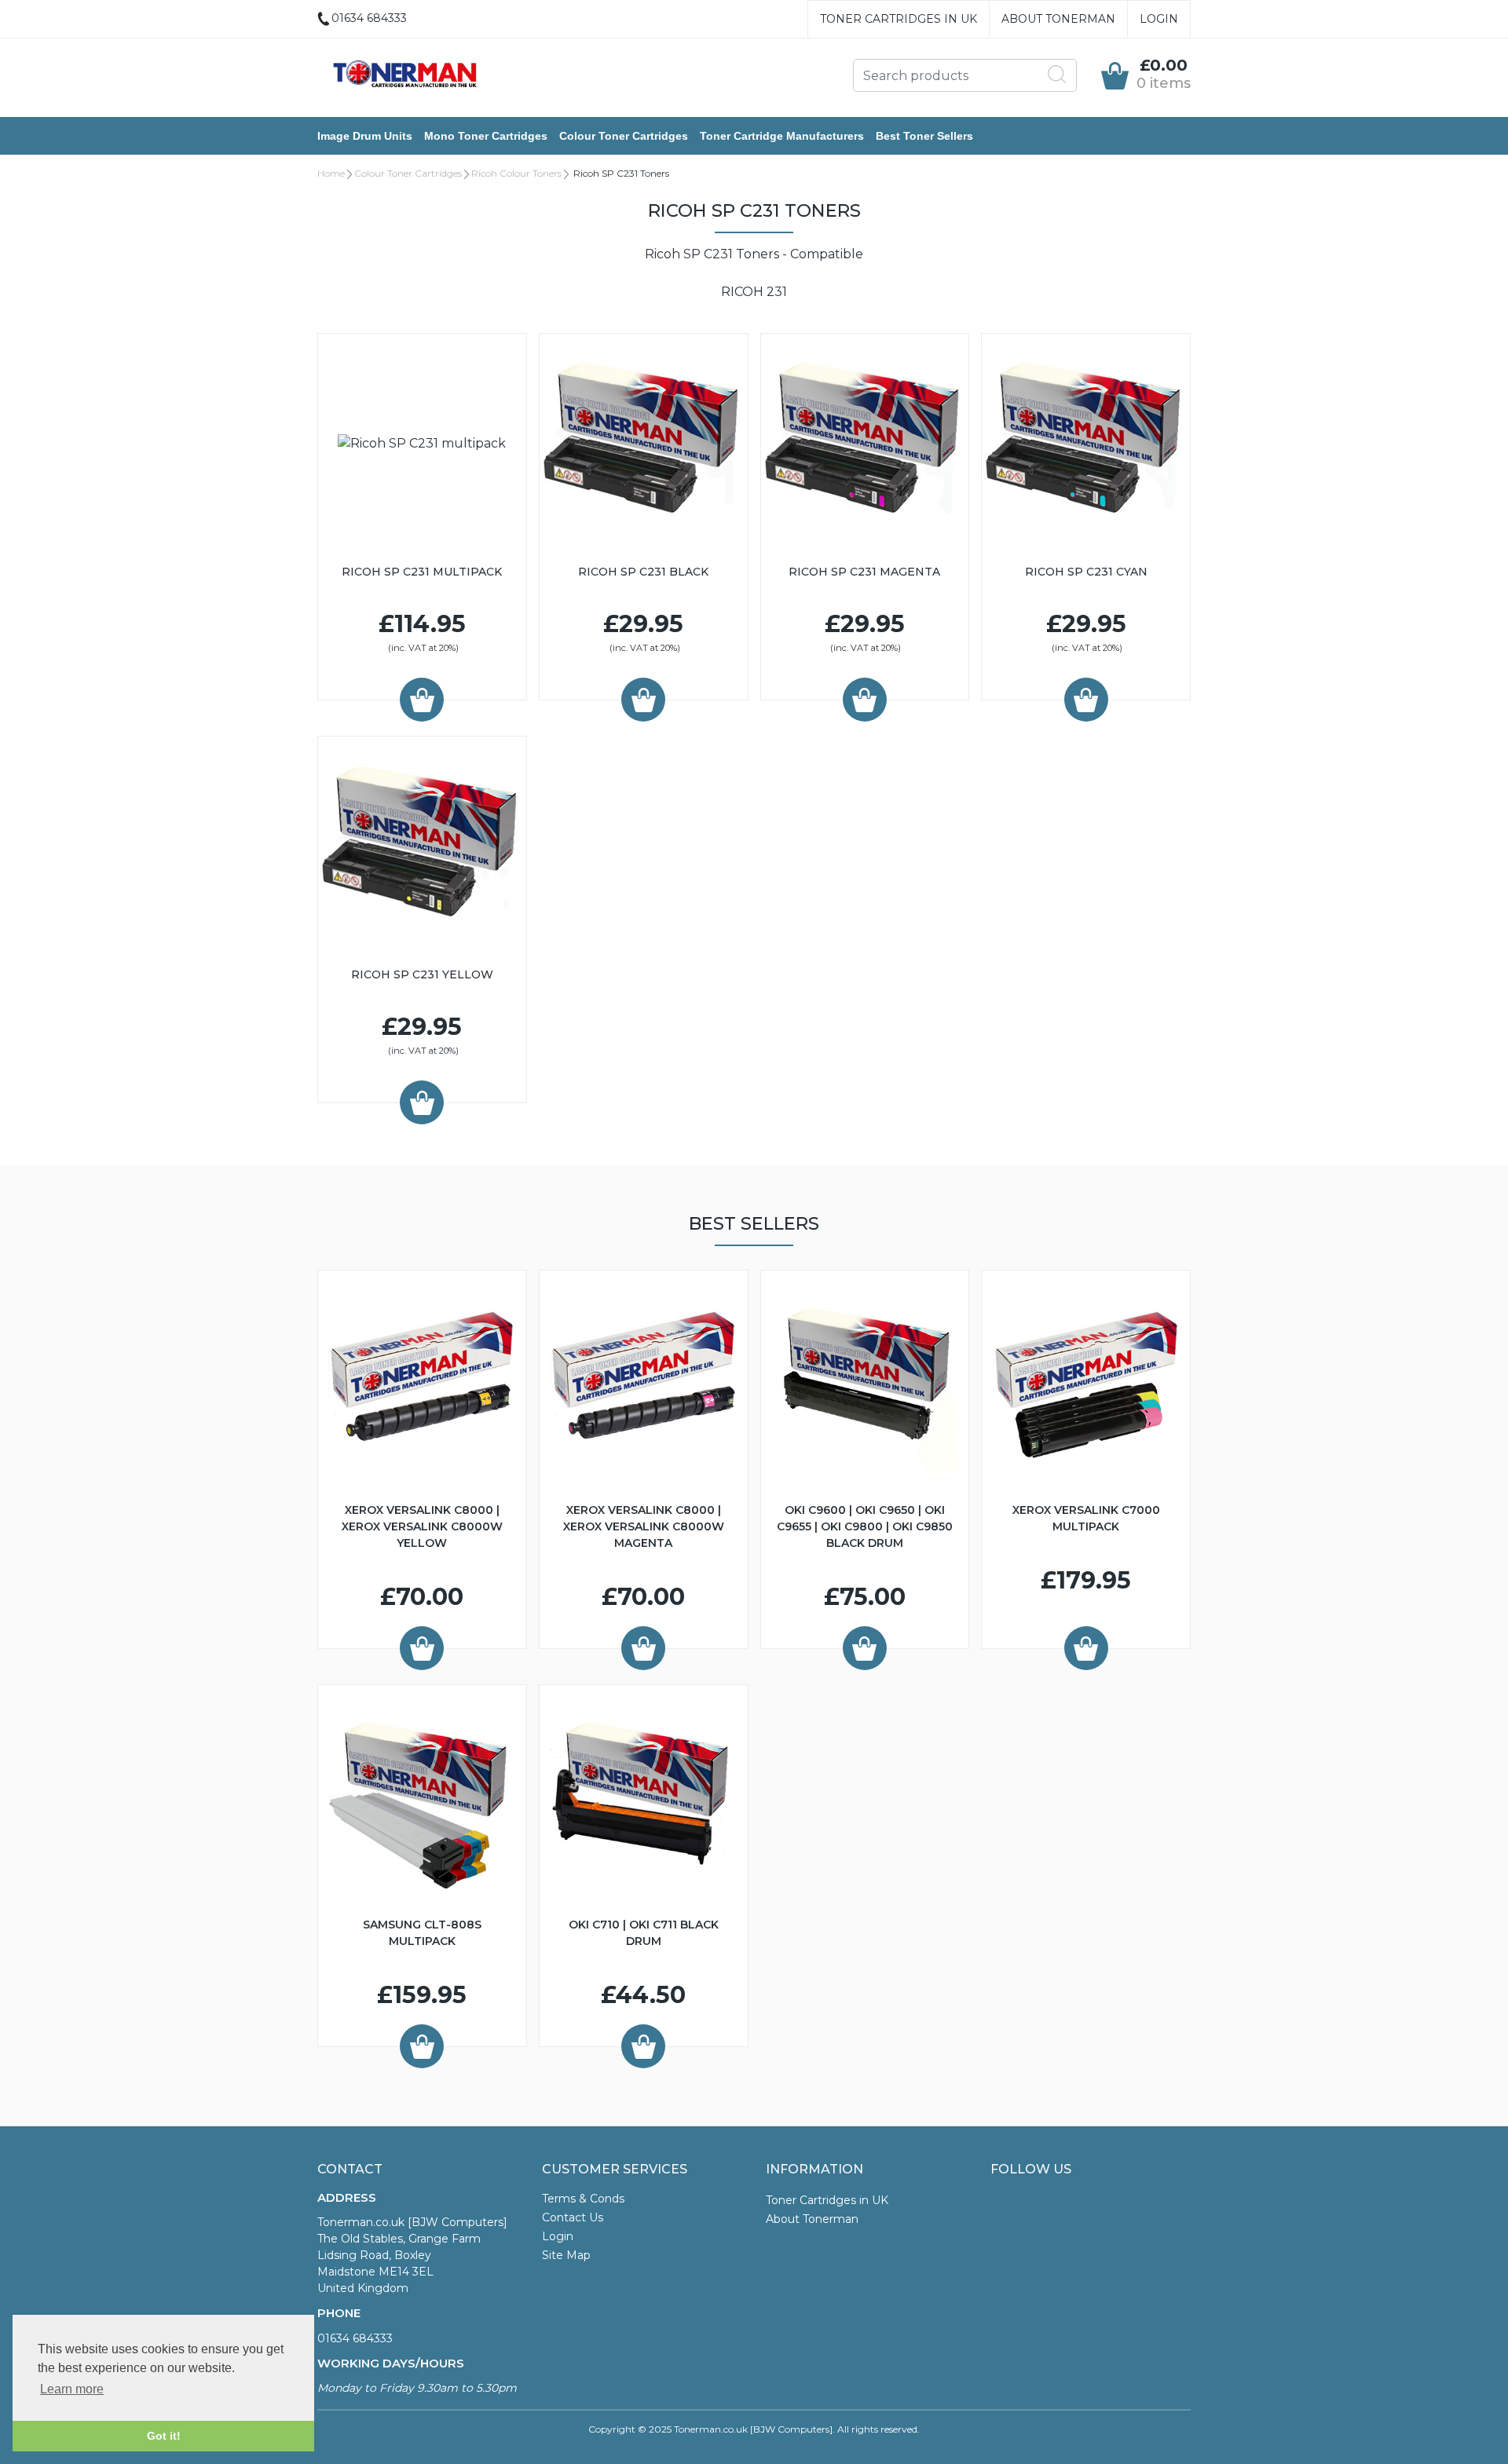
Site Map (566, 2255)
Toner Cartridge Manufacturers (782, 136)
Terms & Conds (583, 2199)
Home (331, 173)
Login (1159, 19)
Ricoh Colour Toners (516, 173)
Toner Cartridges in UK (899, 19)
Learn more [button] (72, 2389)
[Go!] (1057, 75)
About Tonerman (1058, 19)
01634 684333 (355, 2338)
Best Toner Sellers (924, 136)
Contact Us (573, 2217)
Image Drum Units (365, 136)
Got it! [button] (164, 2436)
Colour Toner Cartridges (624, 136)
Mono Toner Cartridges (486, 136)
